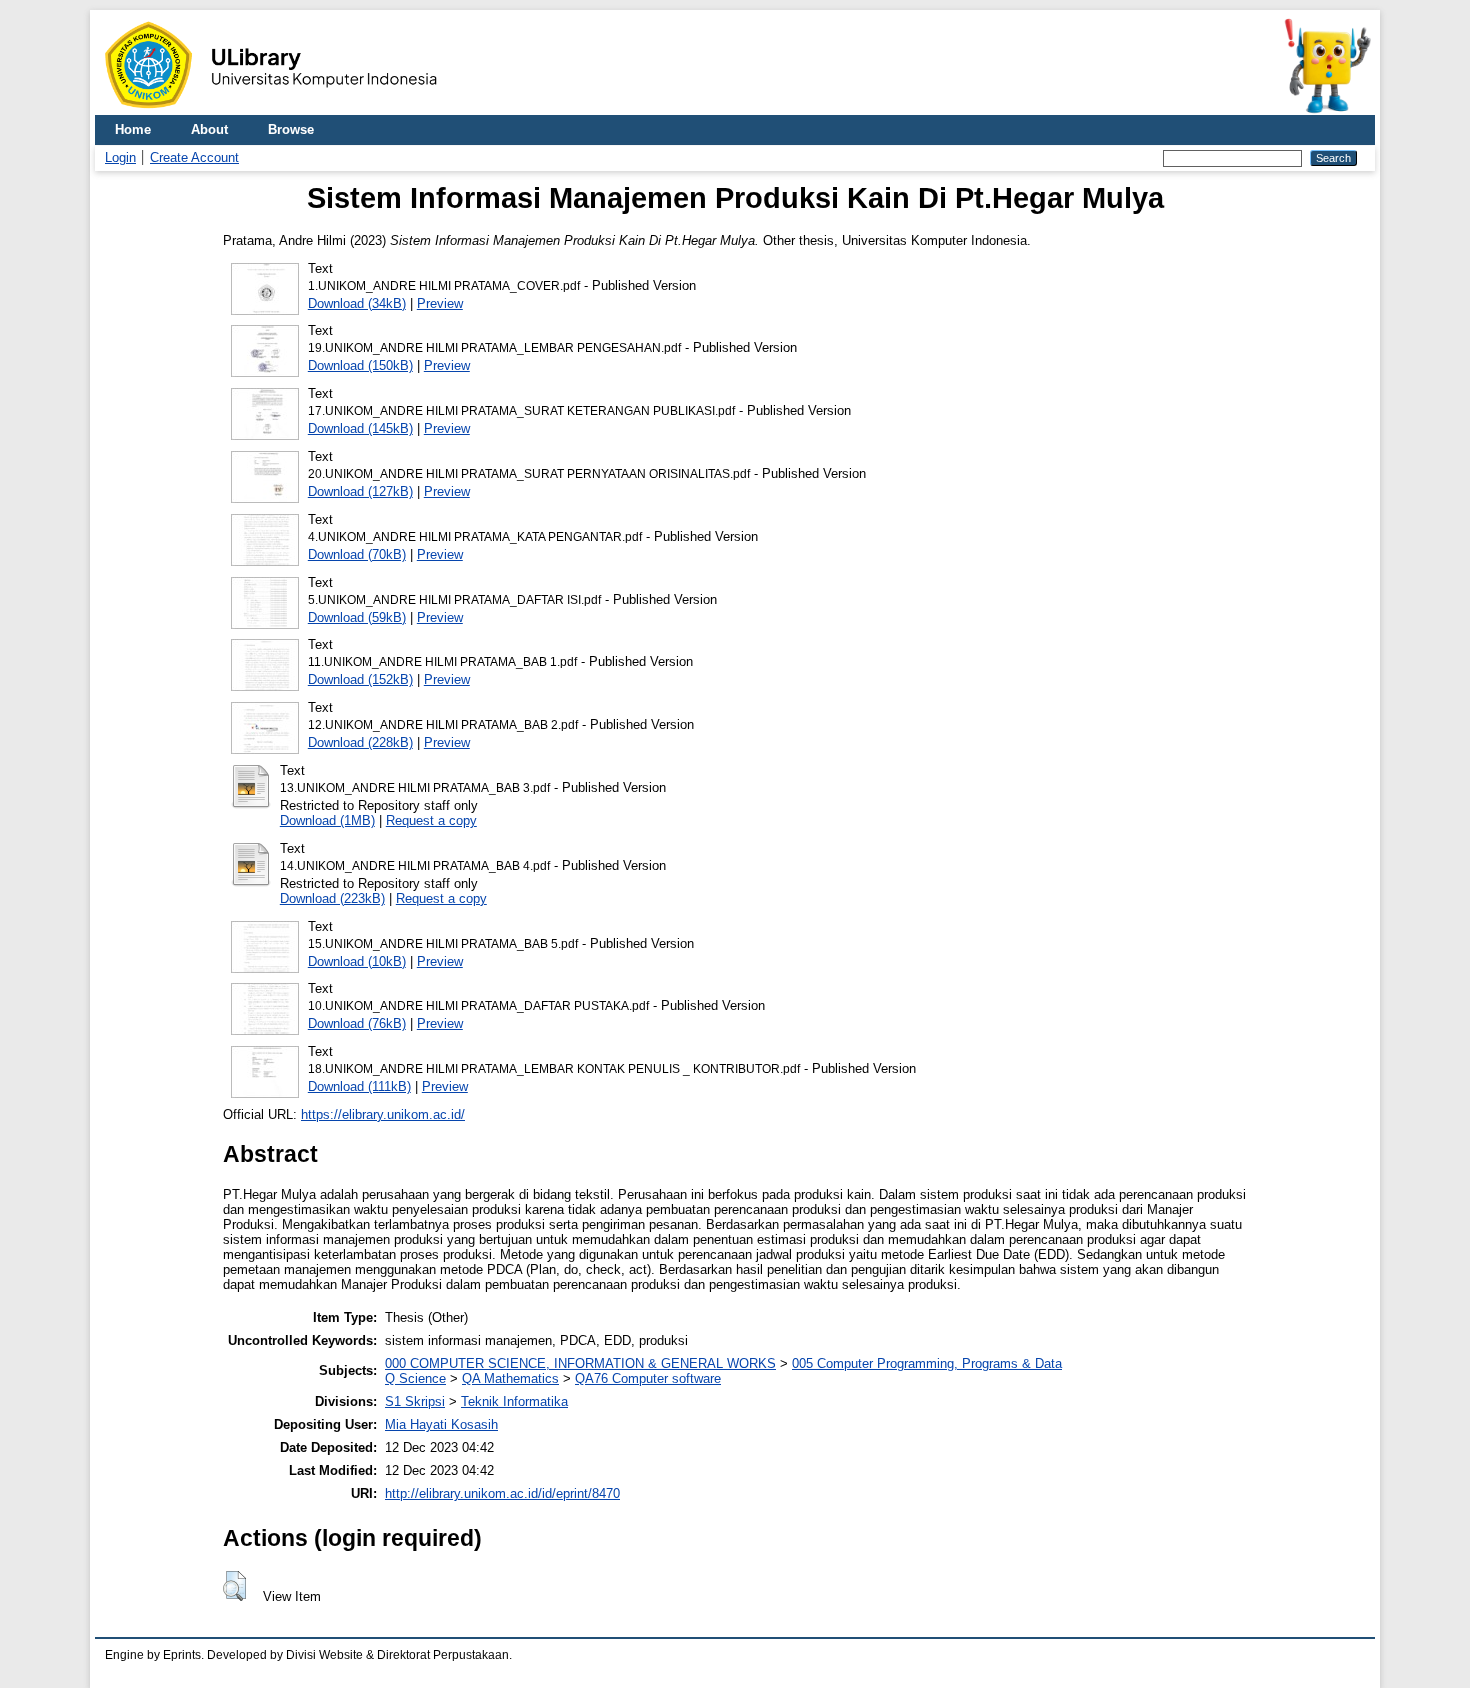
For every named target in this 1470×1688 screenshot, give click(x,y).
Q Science (415, 1378)
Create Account (194, 157)
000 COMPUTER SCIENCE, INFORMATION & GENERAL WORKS (580, 1363)
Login (120, 157)
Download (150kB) (360, 365)
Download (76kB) (357, 1023)
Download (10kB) (357, 961)
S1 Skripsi (415, 1401)
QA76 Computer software (648, 1378)
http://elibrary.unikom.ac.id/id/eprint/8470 (502, 1493)
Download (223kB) (332, 898)
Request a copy (431, 820)
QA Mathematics (510, 1378)
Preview (440, 303)
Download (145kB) (360, 428)
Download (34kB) (357, 303)
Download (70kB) (357, 554)
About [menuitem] (209, 129)
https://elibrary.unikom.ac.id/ (383, 1114)
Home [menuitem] (133, 129)
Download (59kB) (357, 617)
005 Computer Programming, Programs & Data (927, 1363)
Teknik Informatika (514, 1401)
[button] (234, 1586)
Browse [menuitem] (291, 129)
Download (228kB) (360, 742)
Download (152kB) (360, 679)
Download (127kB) (360, 491)
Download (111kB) (359, 1086)
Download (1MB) (327, 820)
